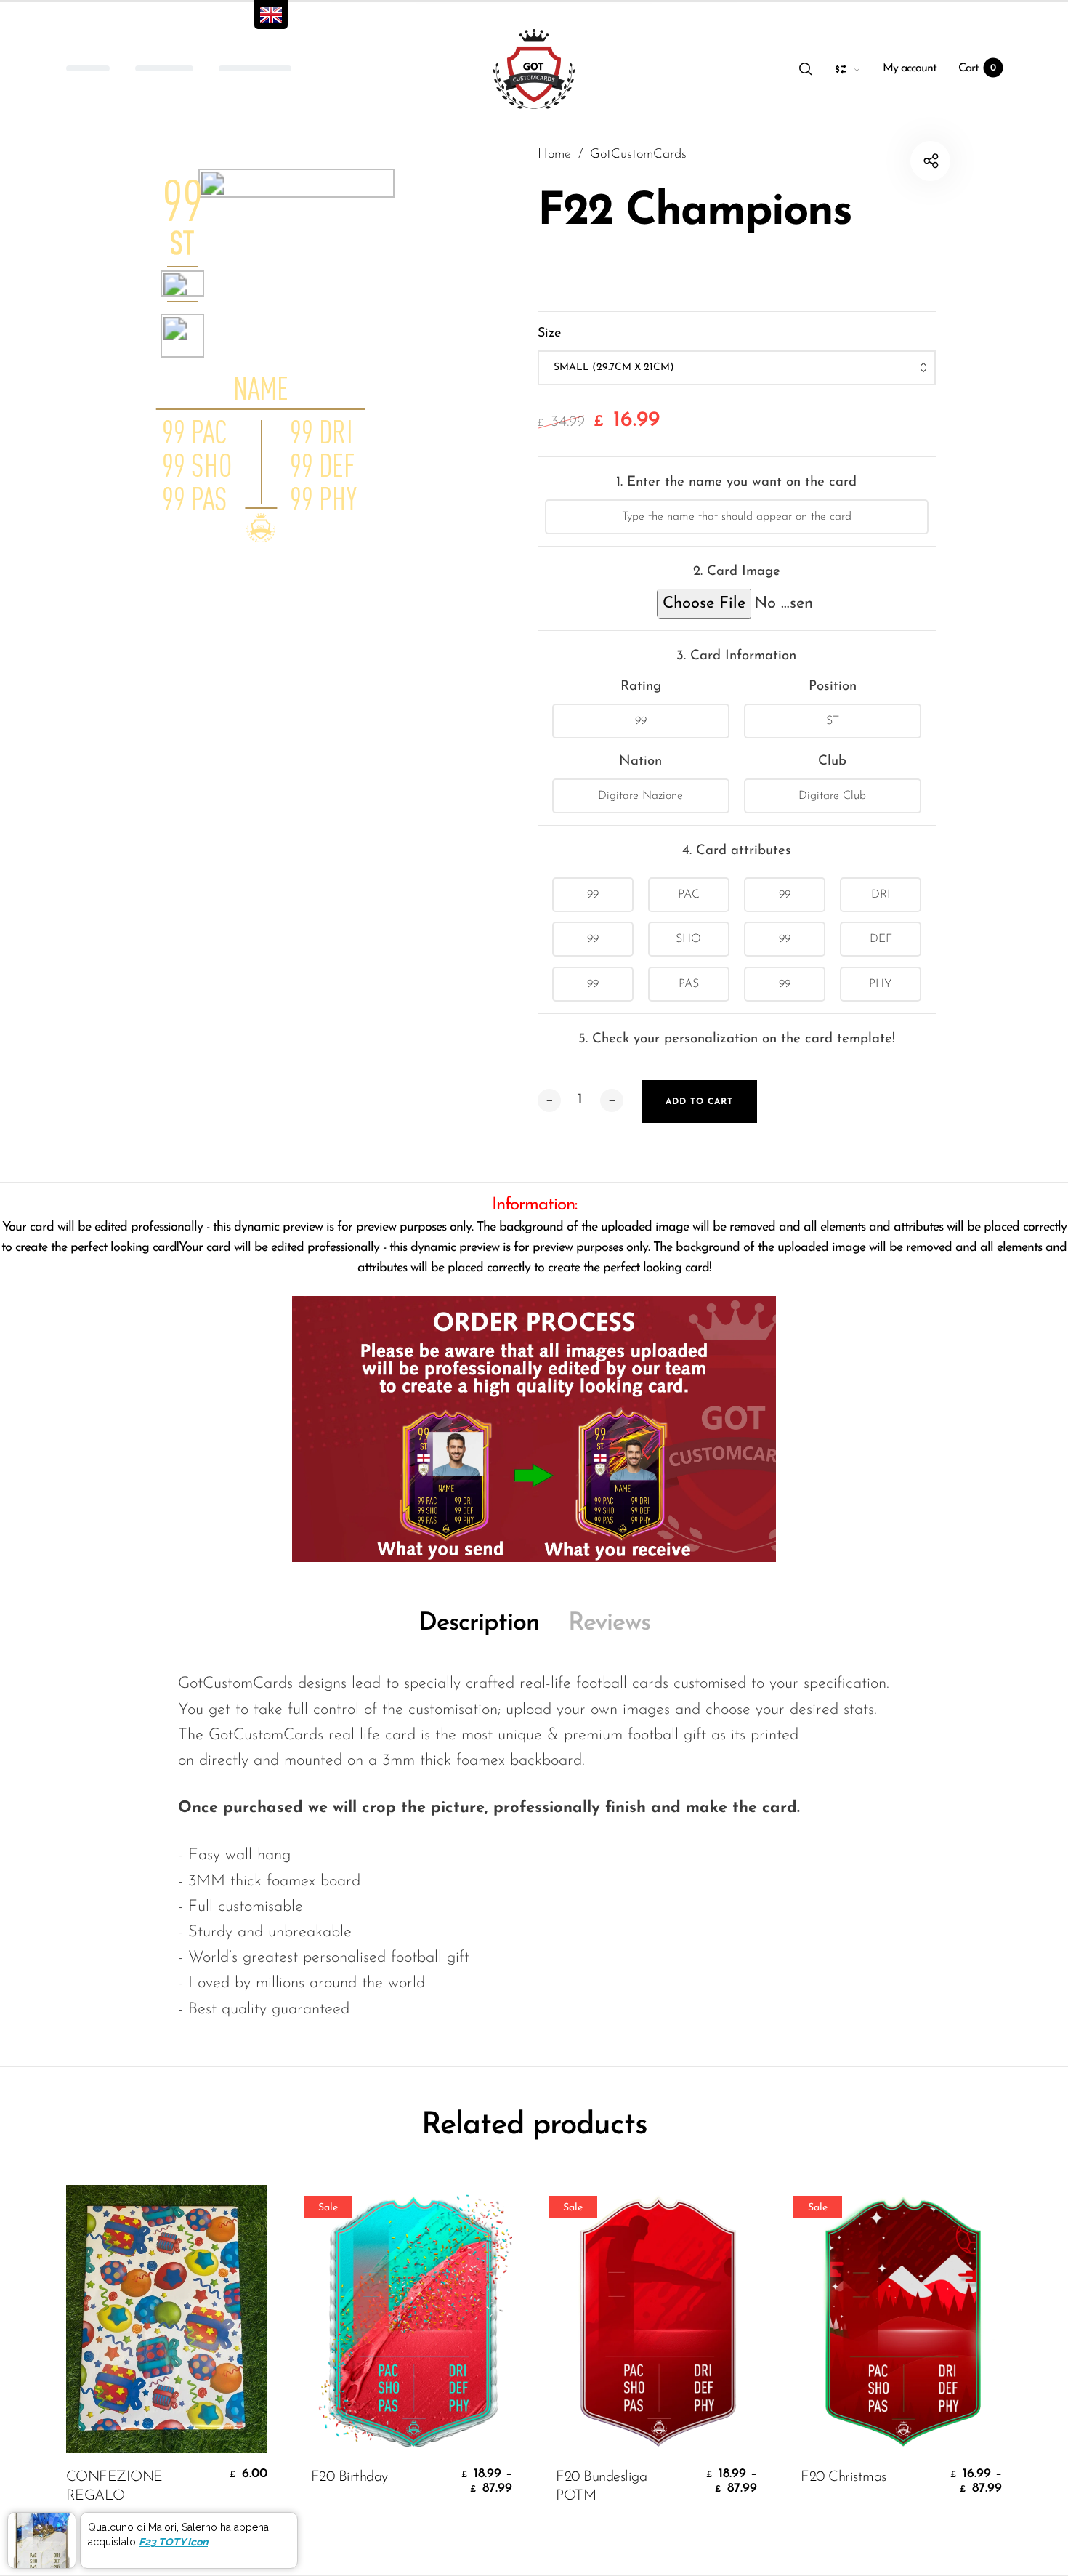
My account (910, 68)
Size (549, 334)
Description (479, 1623)
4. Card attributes (737, 851)
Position (833, 687)
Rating (641, 687)
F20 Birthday (349, 2477)
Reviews (609, 1623)
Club (832, 761)
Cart (977, 68)
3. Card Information (736, 656)
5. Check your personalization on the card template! (737, 1039)
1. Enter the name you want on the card (736, 482)
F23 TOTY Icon (173, 2542)
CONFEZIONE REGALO (114, 2487)
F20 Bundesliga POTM (601, 2487)
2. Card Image (737, 572)
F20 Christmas (844, 2477)
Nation (640, 761)
